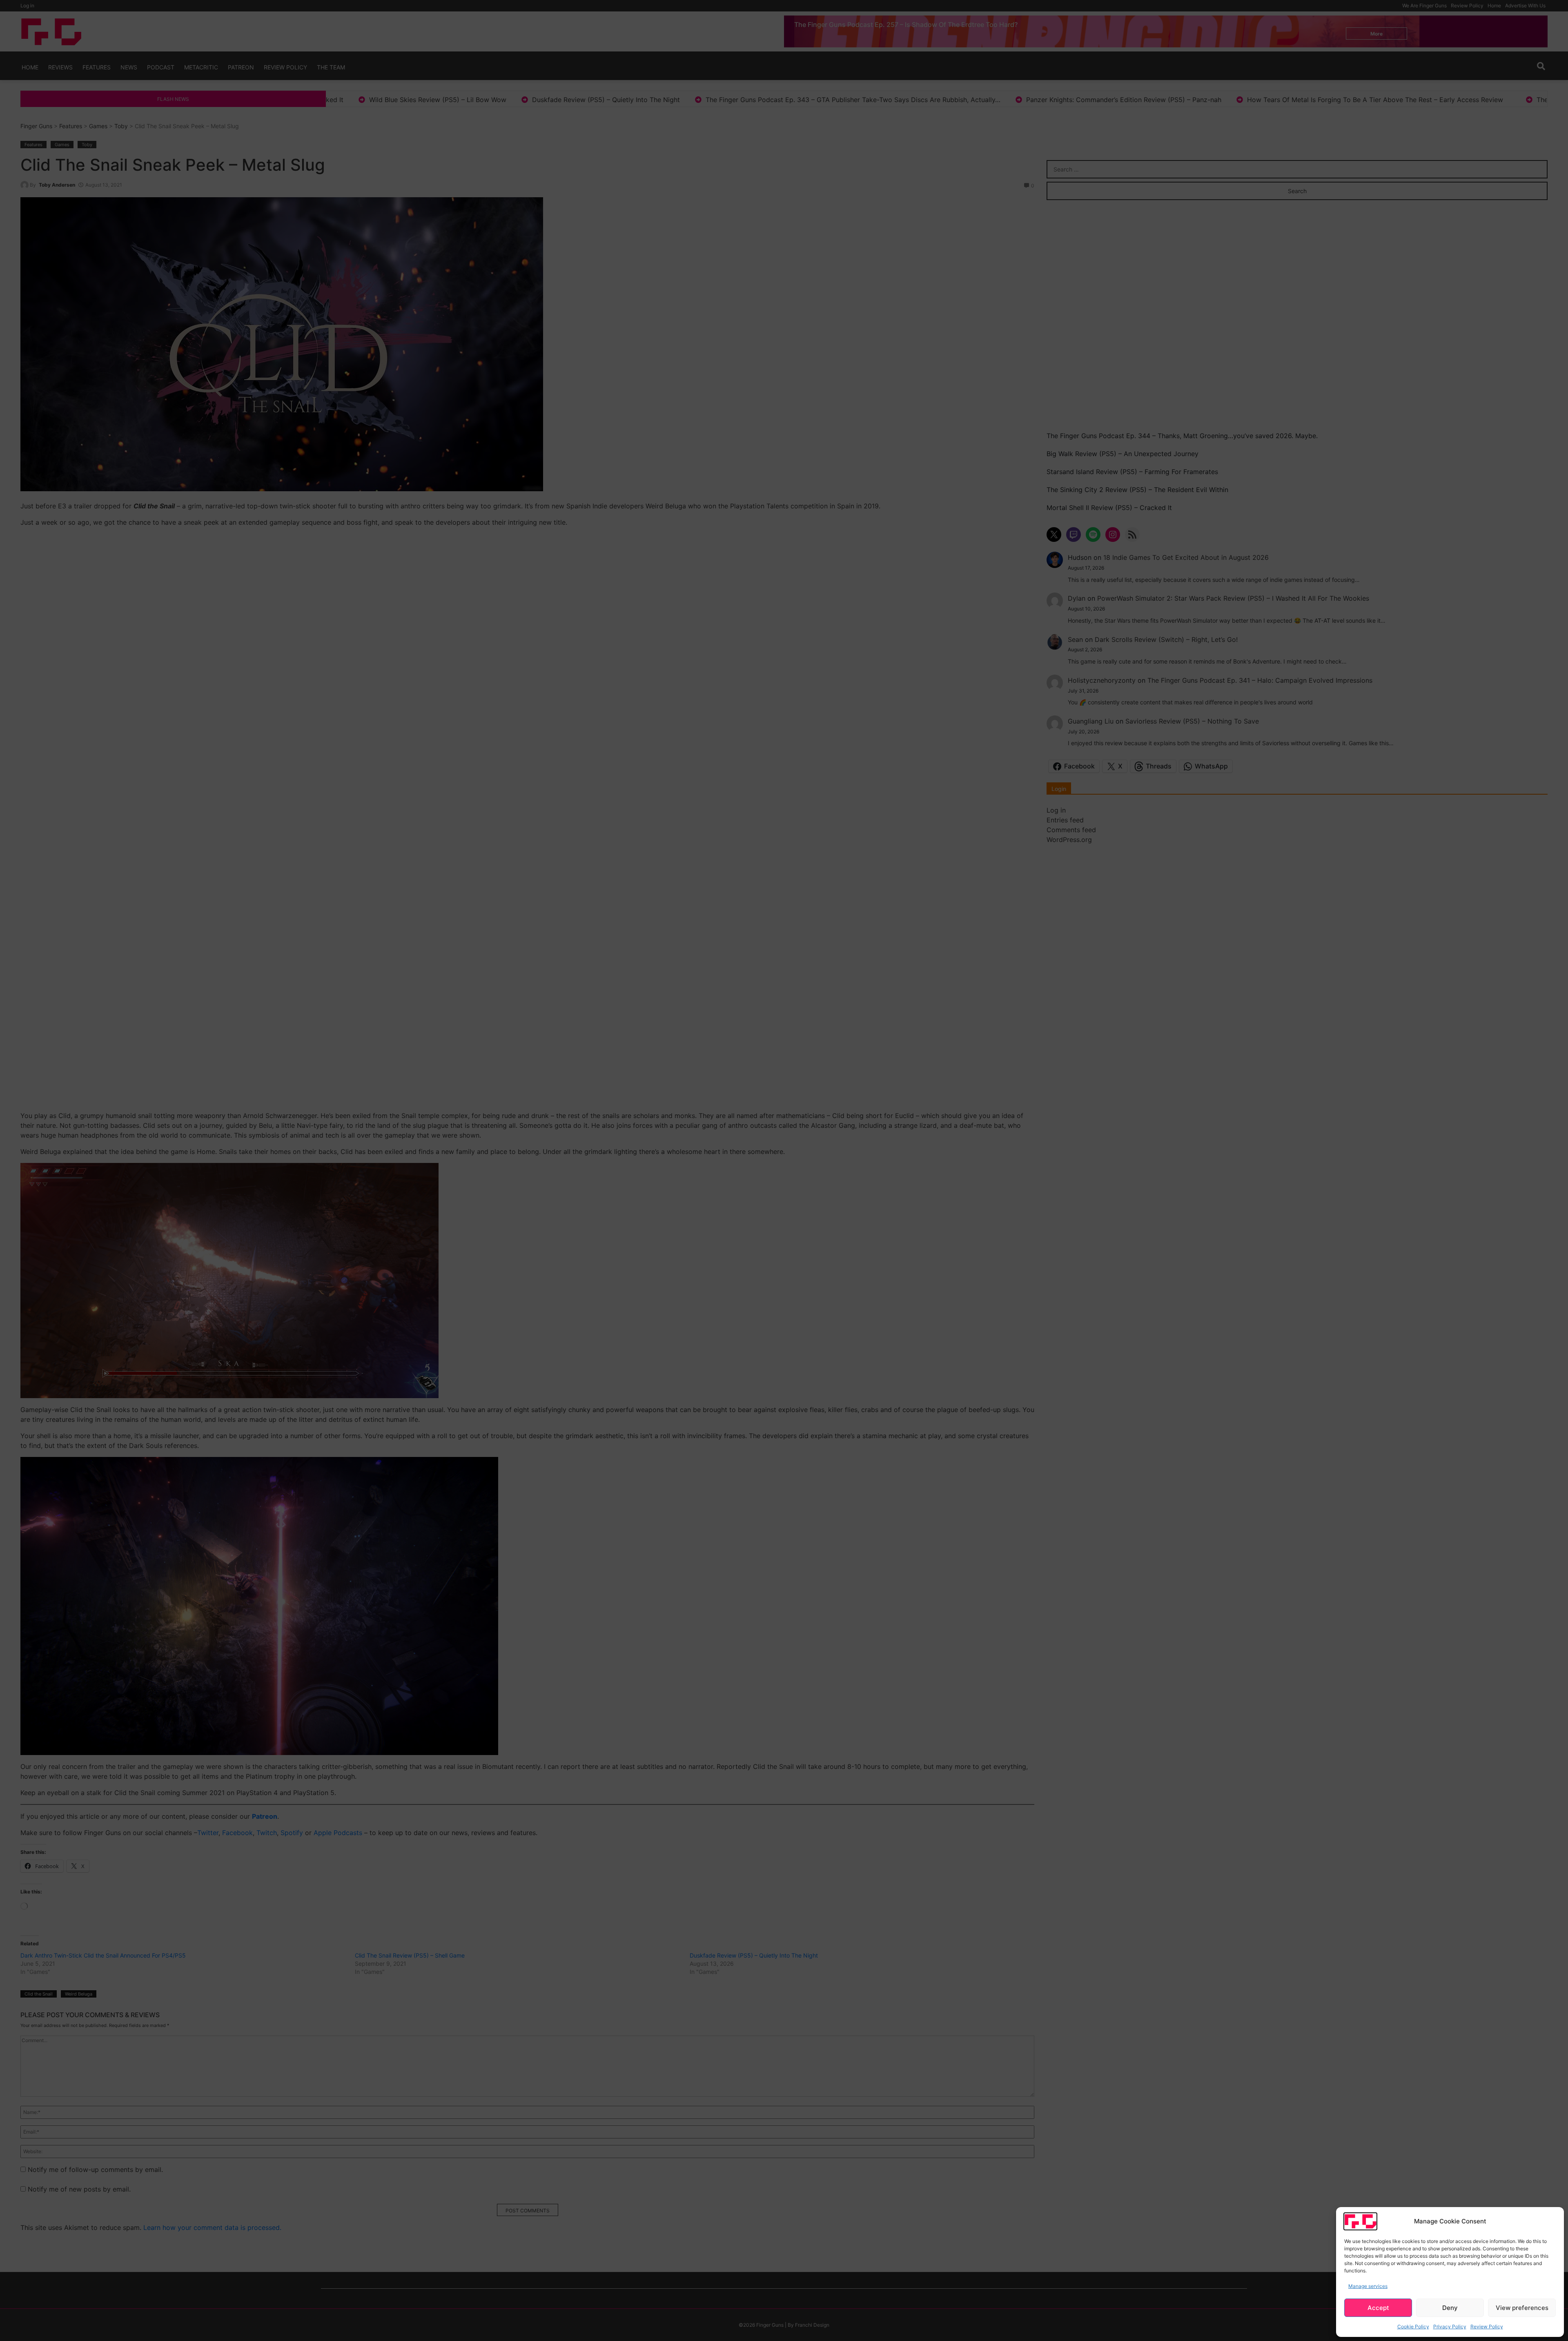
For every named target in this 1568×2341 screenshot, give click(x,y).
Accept (1378, 2308)
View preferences (1522, 2308)
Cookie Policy (1413, 2327)
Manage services (1368, 2286)
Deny (1450, 2308)
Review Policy (1487, 2327)
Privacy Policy (1450, 2327)
